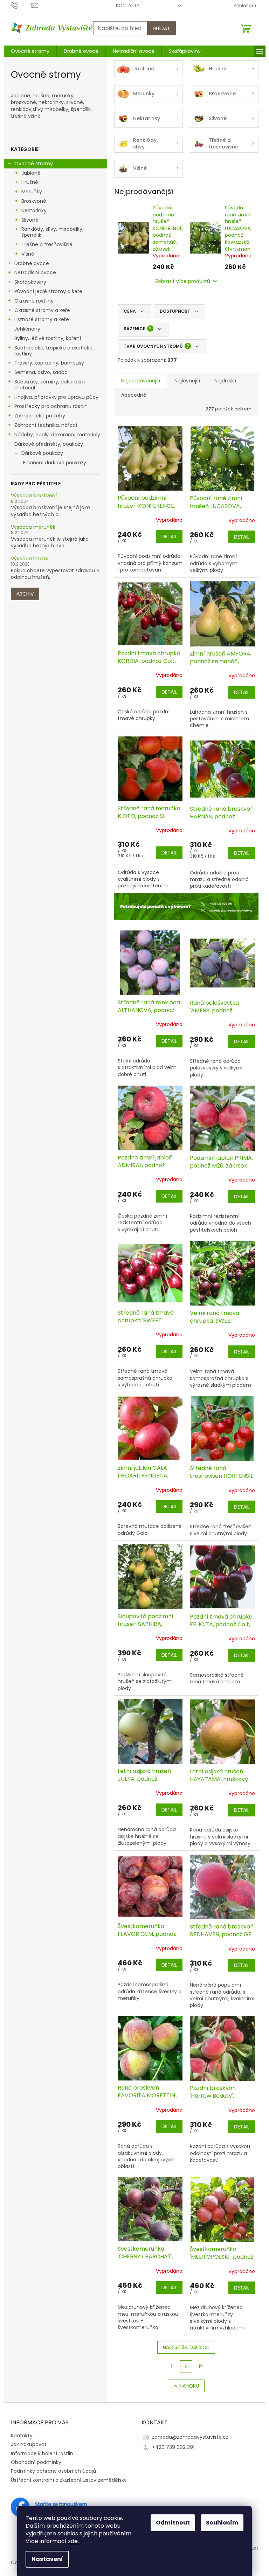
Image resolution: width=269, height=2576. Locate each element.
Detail (169, 536)
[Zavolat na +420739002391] (21, 5)
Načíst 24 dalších (186, 2347)
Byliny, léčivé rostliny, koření (48, 338)
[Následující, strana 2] (186, 2367)
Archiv (25, 594)
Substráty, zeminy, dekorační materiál (50, 385)
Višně (28, 254)
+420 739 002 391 (173, 2447)
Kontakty (127, 5)
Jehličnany (27, 329)
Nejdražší (225, 381)
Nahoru (189, 2386)
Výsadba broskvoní (34, 496)
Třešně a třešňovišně (47, 244)
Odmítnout (173, 2523)
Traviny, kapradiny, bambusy (49, 363)
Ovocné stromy (34, 164)
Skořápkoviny (30, 282)
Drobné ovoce (32, 263)
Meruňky (32, 192)
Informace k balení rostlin (42, 2453)
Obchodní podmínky (36, 2462)
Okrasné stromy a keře (42, 310)
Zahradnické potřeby (40, 416)
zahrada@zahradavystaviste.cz (190, 2437)
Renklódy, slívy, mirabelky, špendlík (52, 232)
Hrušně (30, 182)
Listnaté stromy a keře (42, 319)
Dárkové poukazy (42, 453)
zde (73, 2541)
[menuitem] (30, 51)
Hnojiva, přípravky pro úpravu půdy (56, 397)
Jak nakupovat (29, 2444)
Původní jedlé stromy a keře (48, 291)
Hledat (161, 28)
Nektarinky (34, 210)
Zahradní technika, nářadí (46, 425)
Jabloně (31, 173)
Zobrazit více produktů (183, 281)
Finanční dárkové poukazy (55, 463)
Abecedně (134, 395)
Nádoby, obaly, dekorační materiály (57, 435)
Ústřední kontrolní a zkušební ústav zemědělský (69, 2480)
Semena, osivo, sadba (41, 372)
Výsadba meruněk (33, 527)
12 (201, 2367)
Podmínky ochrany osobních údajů (53, 2471)
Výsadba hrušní (30, 559)
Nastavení (47, 2559)
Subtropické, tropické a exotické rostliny (53, 351)
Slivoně (30, 220)
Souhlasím (222, 2523)
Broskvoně (34, 201)
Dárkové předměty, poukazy (49, 444)
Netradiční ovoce (35, 272)
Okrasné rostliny (34, 301)
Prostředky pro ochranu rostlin (51, 406)
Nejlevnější (187, 381)
